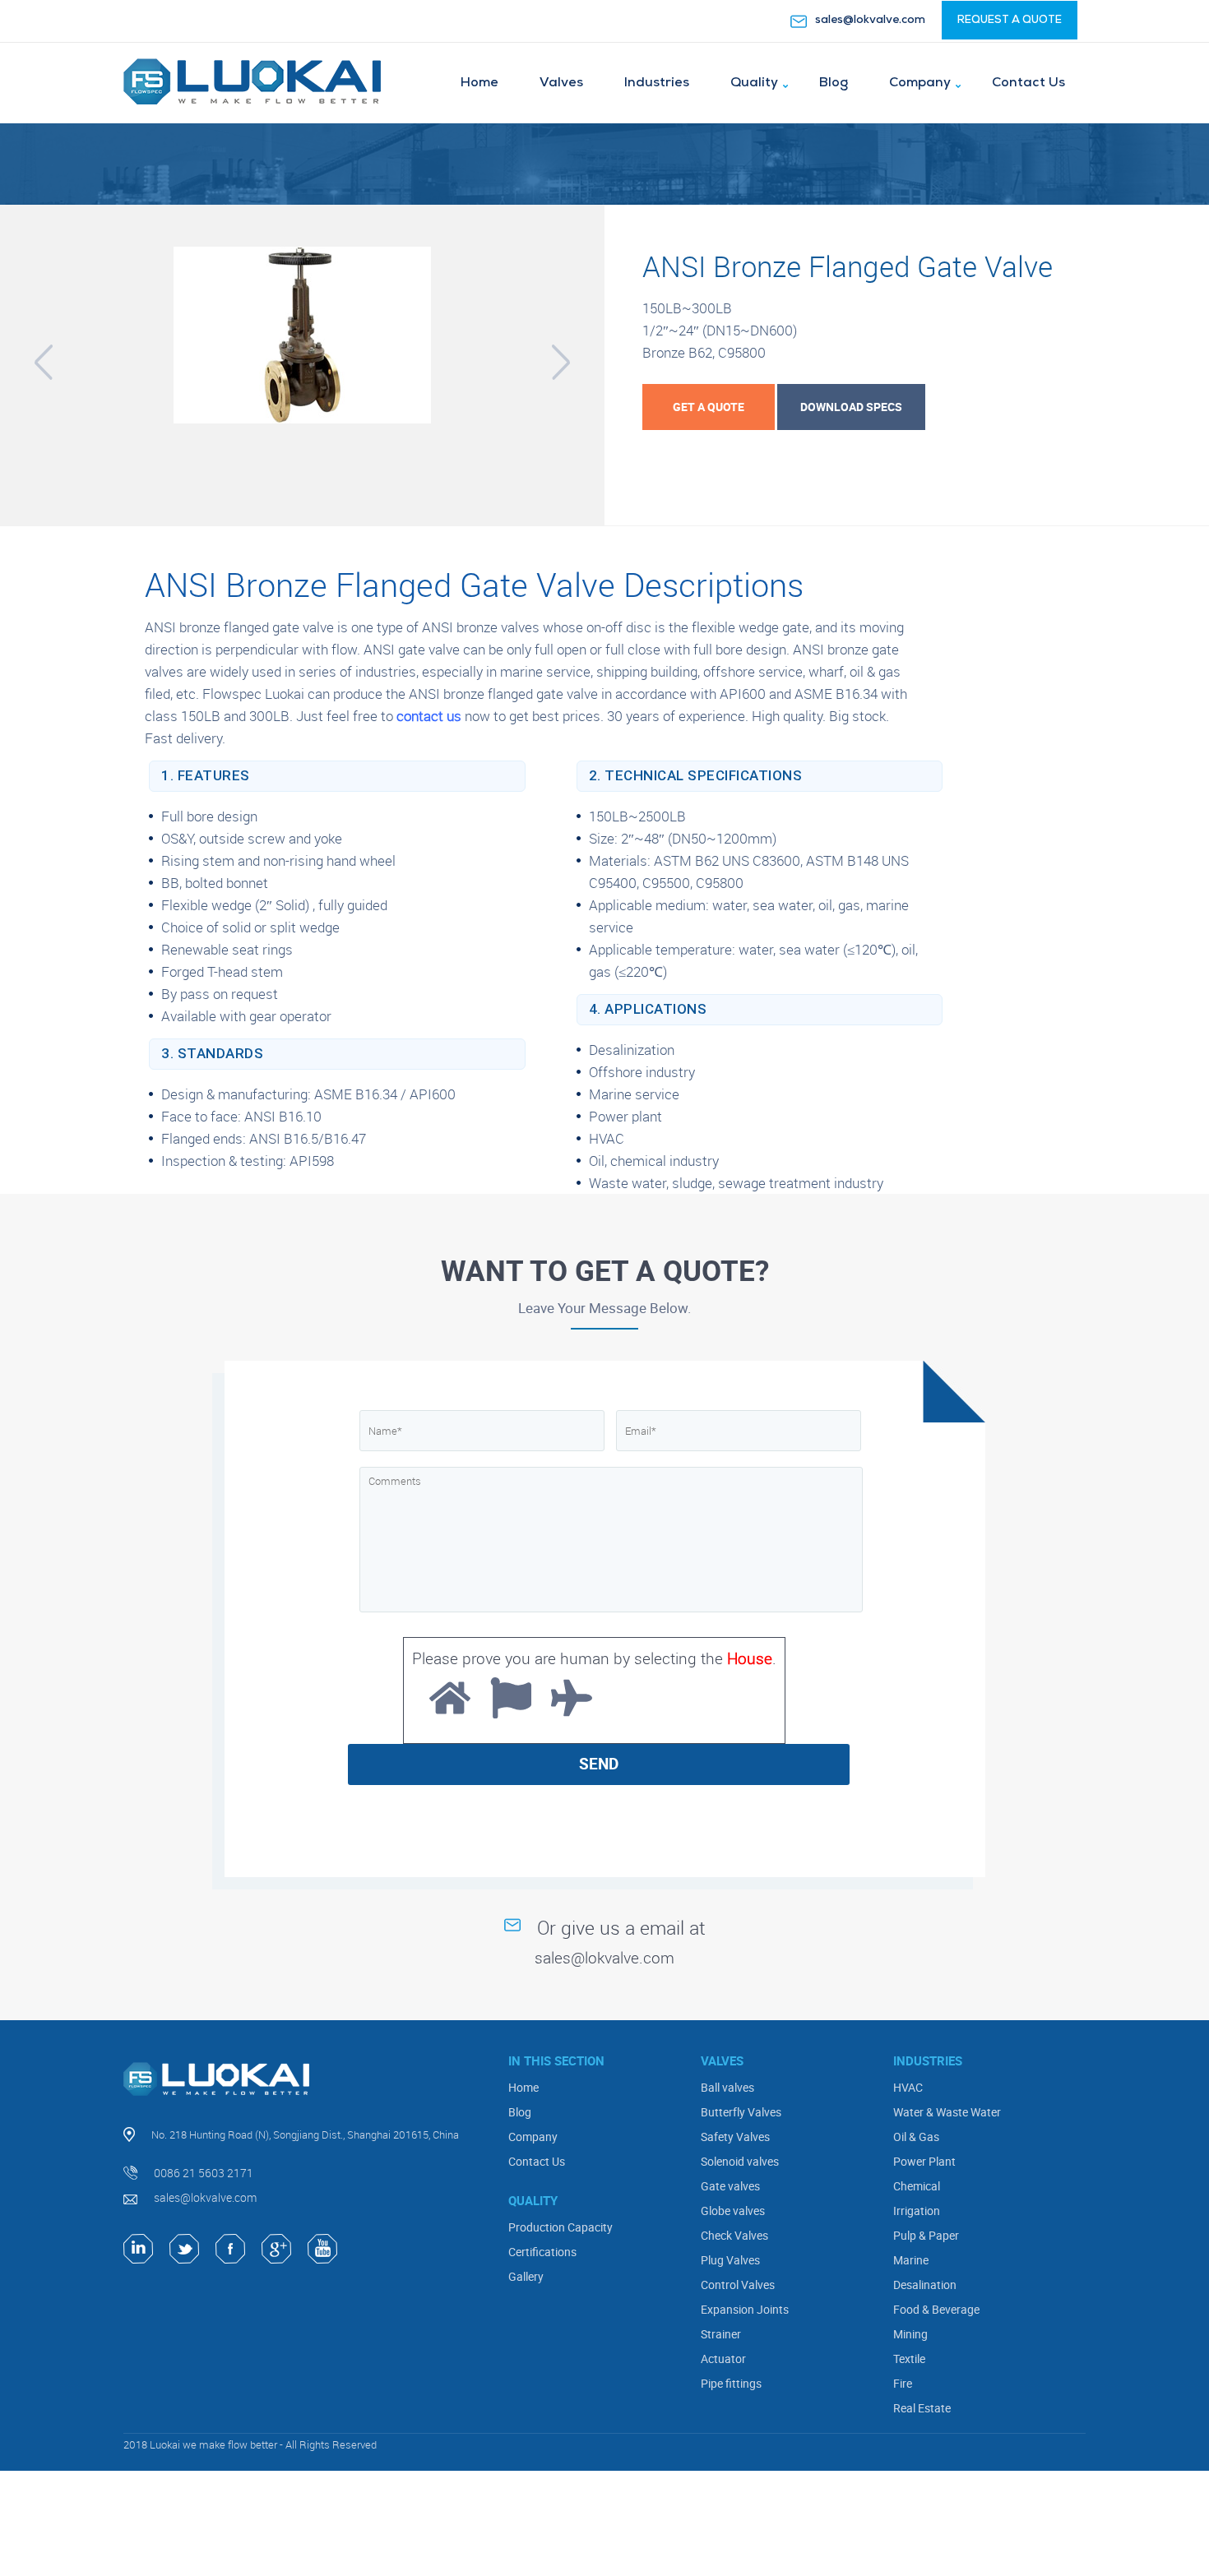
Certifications (542, 2252)
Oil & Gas (916, 2137)
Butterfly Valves (741, 2112)
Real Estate (922, 2408)
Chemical (917, 2186)
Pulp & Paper (926, 2235)
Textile (909, 2359)
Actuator (723, 2359)
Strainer (721, 2334)
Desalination (925, 2285)
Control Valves (738, 2285)
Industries (657, 83)
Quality (754, 83)
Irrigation (917, 2211)
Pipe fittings (731, 2383)
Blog (834, 83)
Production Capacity (560, 2227)
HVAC (908, 2087)
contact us (429, 716)
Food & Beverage (936, 2309)
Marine (911, 2260)
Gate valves (730, 2186)
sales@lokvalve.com (870, 20)
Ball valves (727, 2087)
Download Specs (851, 407)
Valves (561, 83)
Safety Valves (735, 2137)
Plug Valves (730, 2260)
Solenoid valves (740, 2161)
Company (920, 83)
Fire (903, 2383)
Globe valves (733, 2211)
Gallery (526, 2276)
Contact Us (1028, 83)
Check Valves (734, 2235)
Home (479, 83)
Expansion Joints (745, 2309)
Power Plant (924, 2161)
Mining (910, 2334)
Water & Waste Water (947, 2112)
